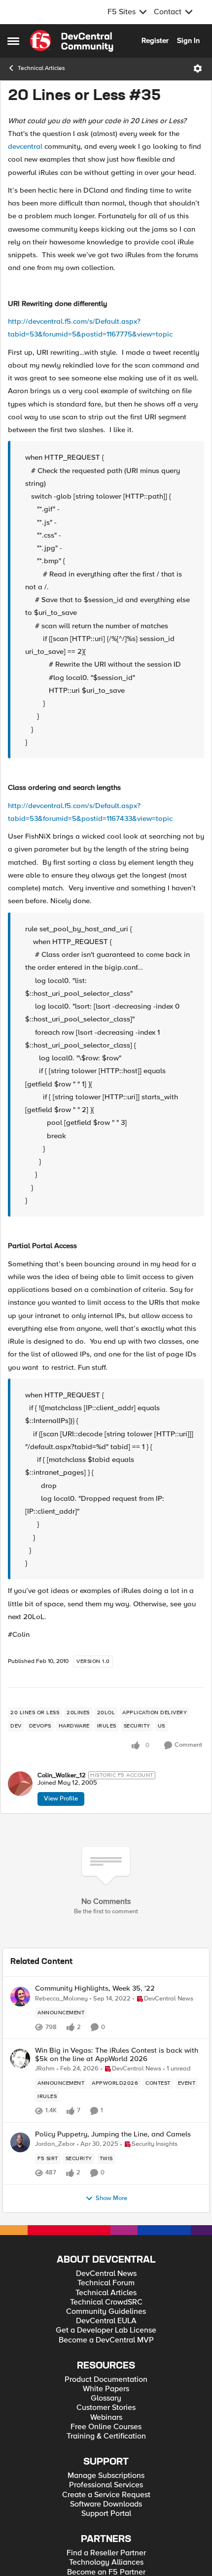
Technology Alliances (106, 2562)
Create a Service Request (106, 2495)
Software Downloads (106, 2504)
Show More (111, 2198)
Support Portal (106, 2514)
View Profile (61, 1798)
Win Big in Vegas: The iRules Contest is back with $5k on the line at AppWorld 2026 (117, 2054)
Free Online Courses (106, 2427)
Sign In (188, 40)
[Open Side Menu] (13, 41)
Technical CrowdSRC (106, 2302)
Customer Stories (106, 2408)
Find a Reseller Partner (106, 2553)
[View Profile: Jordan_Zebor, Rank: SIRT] (20, 2142)
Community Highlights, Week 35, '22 (95, 1988)
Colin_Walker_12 (62, 1776)
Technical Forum (106, 2283)
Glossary (106, 2398)
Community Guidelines (106, 2312)
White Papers (106, 2389)
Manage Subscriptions (106, 2476)
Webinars (106, 2418)
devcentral (25, 146)
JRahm (45, 2069)
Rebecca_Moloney (61, 1999)
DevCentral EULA (106, 2321)
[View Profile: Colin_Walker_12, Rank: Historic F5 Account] (20, 1784)
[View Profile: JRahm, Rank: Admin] (20, 2059)
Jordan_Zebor (55, 2144)
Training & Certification (106, 2436)
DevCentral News (106, 2274)
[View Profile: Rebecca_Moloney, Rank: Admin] (20, 1997)
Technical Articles (41, 68)
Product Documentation (106, 2380)
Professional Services (106, 2485)
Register (155, 40)
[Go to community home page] (71, 41)
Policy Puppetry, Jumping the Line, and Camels (113, 2134)
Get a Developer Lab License (106, 2330)
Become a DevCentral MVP (106, 2340)
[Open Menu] (198, 68)
